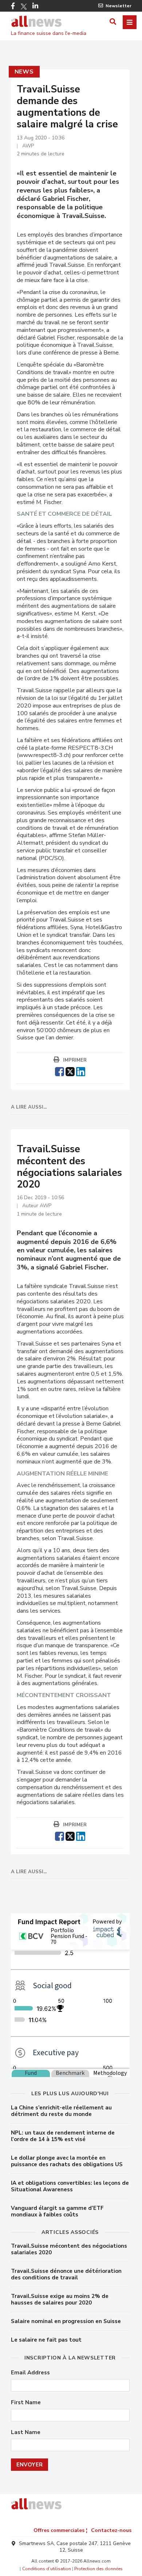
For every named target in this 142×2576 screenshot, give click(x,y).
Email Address (30, 2373)
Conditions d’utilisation (47, 2569)
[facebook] (60, 1071)
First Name (26, 2403)
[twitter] (70, 1071)
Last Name (26, 2432)
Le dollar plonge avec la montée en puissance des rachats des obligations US (67, 2161)
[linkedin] (81, 1071)
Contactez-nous (111, 2530)
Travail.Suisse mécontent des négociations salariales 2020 (69, 2249)
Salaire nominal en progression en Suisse (66, 2321)
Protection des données (98, 2569)
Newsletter (119, 6)
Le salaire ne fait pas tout (46, 2340)
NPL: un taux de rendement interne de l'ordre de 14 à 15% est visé (63, 2136)
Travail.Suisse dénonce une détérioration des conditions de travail (66, 2274)
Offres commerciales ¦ (60, 2530)
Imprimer (75, 1060)
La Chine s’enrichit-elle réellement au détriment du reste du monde (61, 2111)
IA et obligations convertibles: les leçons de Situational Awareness (70, 2186)
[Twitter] (24, 7)
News (24, 72)
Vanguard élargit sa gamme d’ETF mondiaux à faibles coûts (57, 2211)
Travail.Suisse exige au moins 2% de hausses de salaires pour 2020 (60, 2299)
